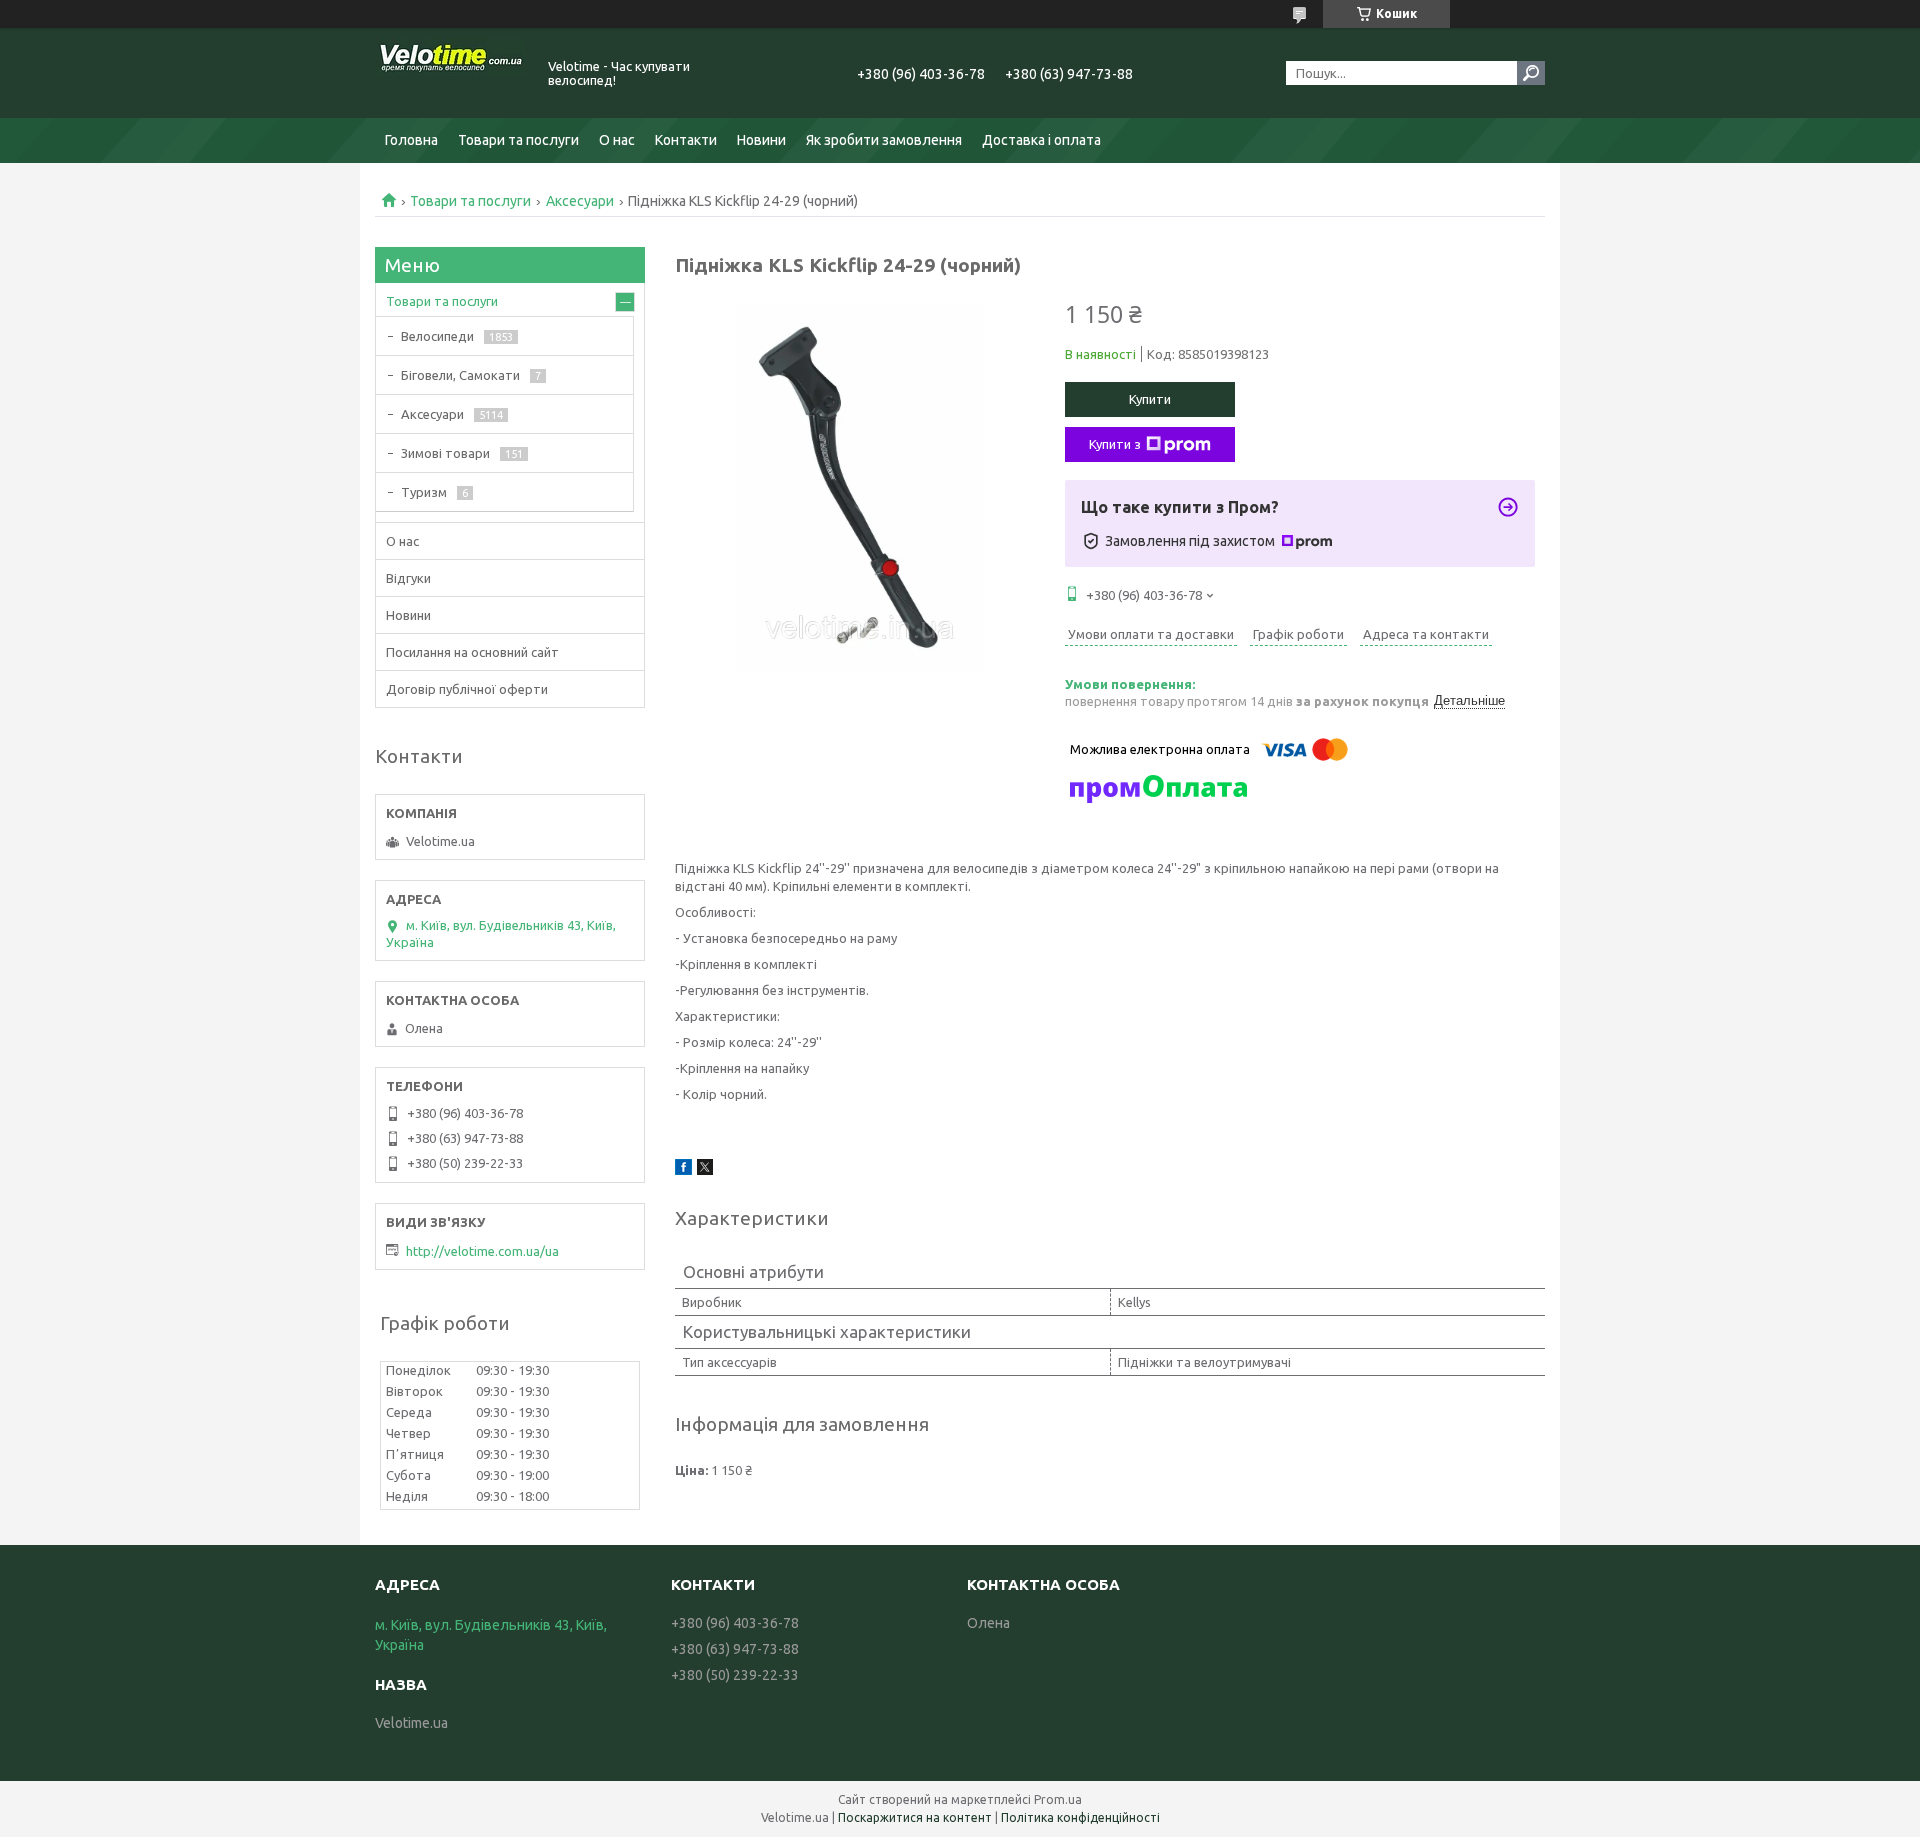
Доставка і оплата (1041, 140)
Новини (761, 140)
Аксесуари (580, 201)
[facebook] (683, 1170)
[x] (705, 1170)
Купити (1150, 399)
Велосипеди (437, 336)
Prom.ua (1058, 1799)
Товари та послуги (518, 140)
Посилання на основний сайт (472, 652)
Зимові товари (445, 453)
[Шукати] (1531, 73)
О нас (617, 140)
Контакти (686, 140)
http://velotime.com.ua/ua (482, 1251)
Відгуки (408, 578)
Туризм (424, 492)
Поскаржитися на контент (915, 1817)
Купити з (1115, 444)
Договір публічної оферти (467, 689)
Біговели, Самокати (460, 375)
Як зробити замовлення (884, 140)
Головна (411, 140)
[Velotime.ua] (450, 73)
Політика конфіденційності (1080, 1817)
